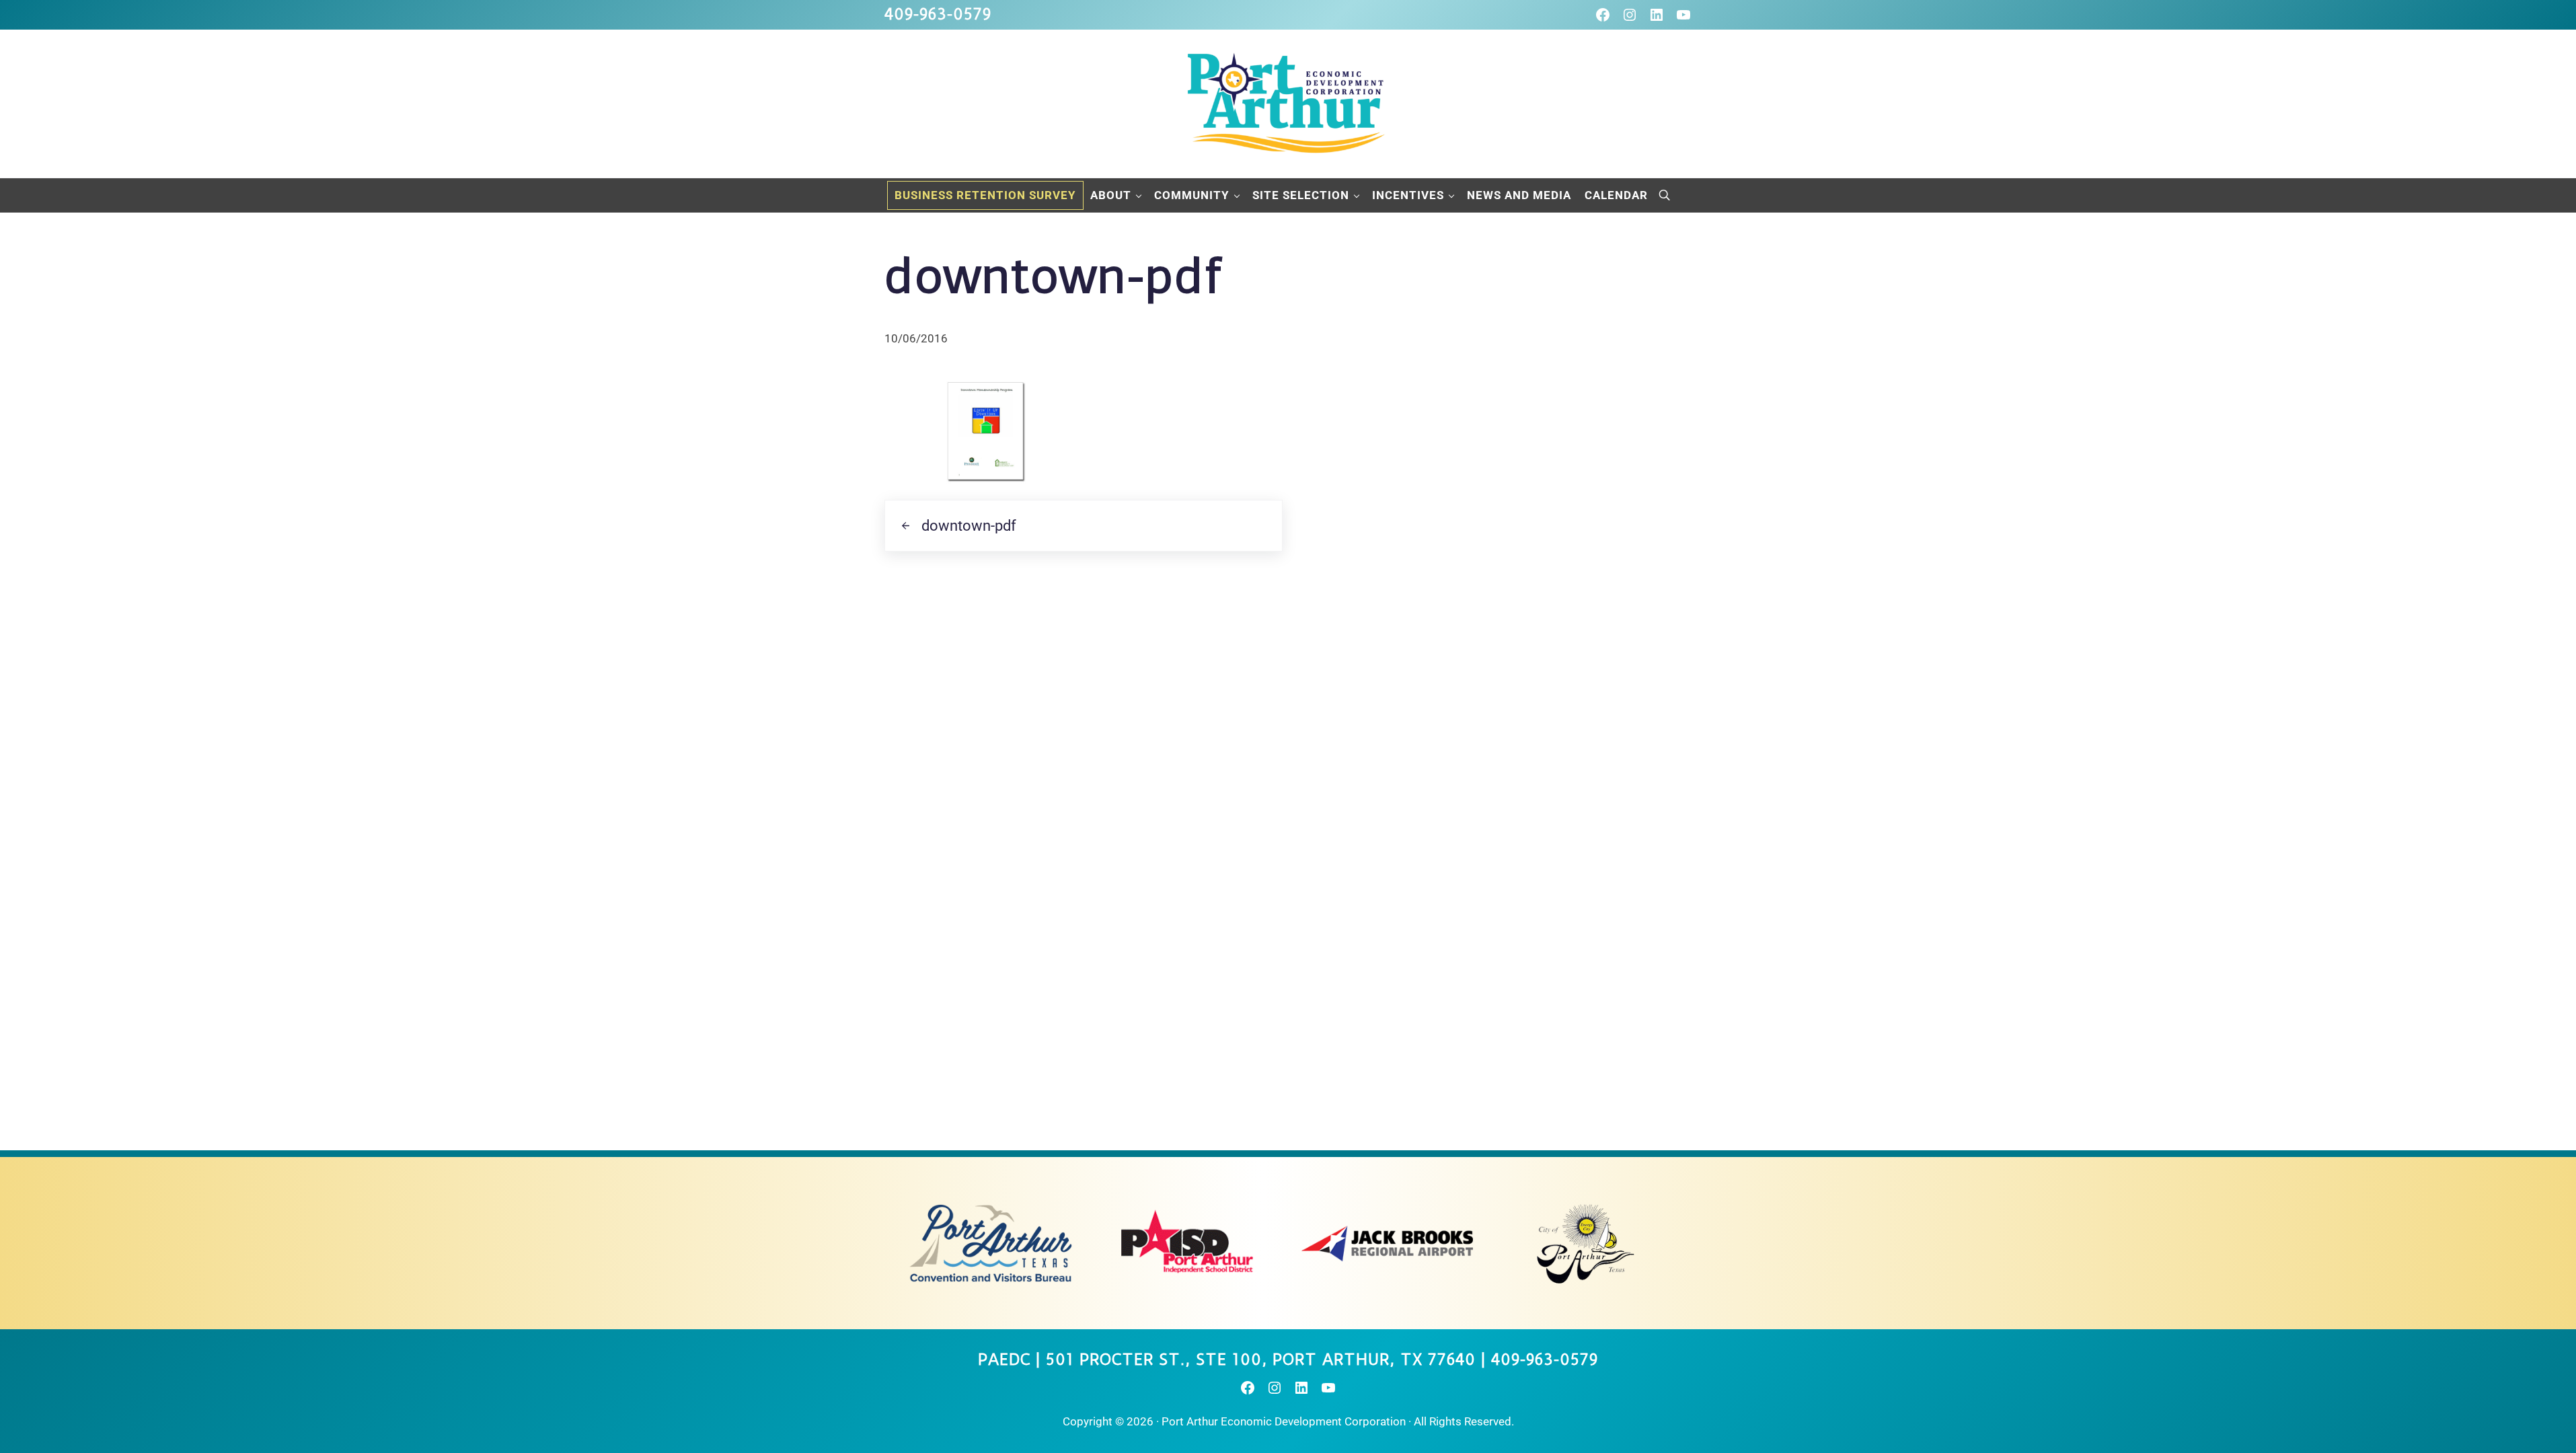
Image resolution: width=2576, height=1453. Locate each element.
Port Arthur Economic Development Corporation (1284, 1421)
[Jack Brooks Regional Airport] (1387, 1243)
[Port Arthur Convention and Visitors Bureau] (990, 1243)
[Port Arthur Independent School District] (1189, 1243)
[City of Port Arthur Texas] (1586, 1243)
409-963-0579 (938, 14)
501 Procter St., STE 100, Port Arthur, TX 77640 (1261, 1360)
